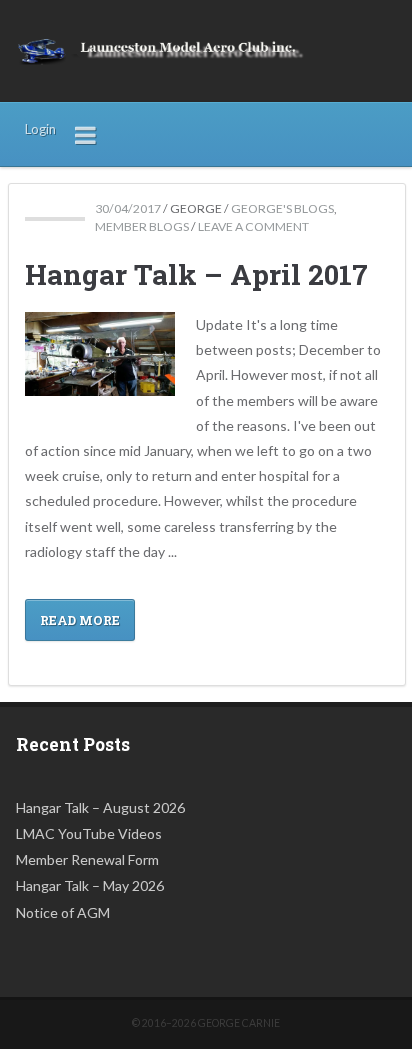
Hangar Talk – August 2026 (100, 807)
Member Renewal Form (87, 859)
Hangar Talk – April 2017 (196, 274)
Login (40, 129)
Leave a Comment (253, 226)
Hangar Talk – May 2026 (90, 885)
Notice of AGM (63, 912)
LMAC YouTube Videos (89, 833)
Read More (80, 620)
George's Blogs (282, 208)
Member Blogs (142, 226)
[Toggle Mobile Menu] (86, 134)
